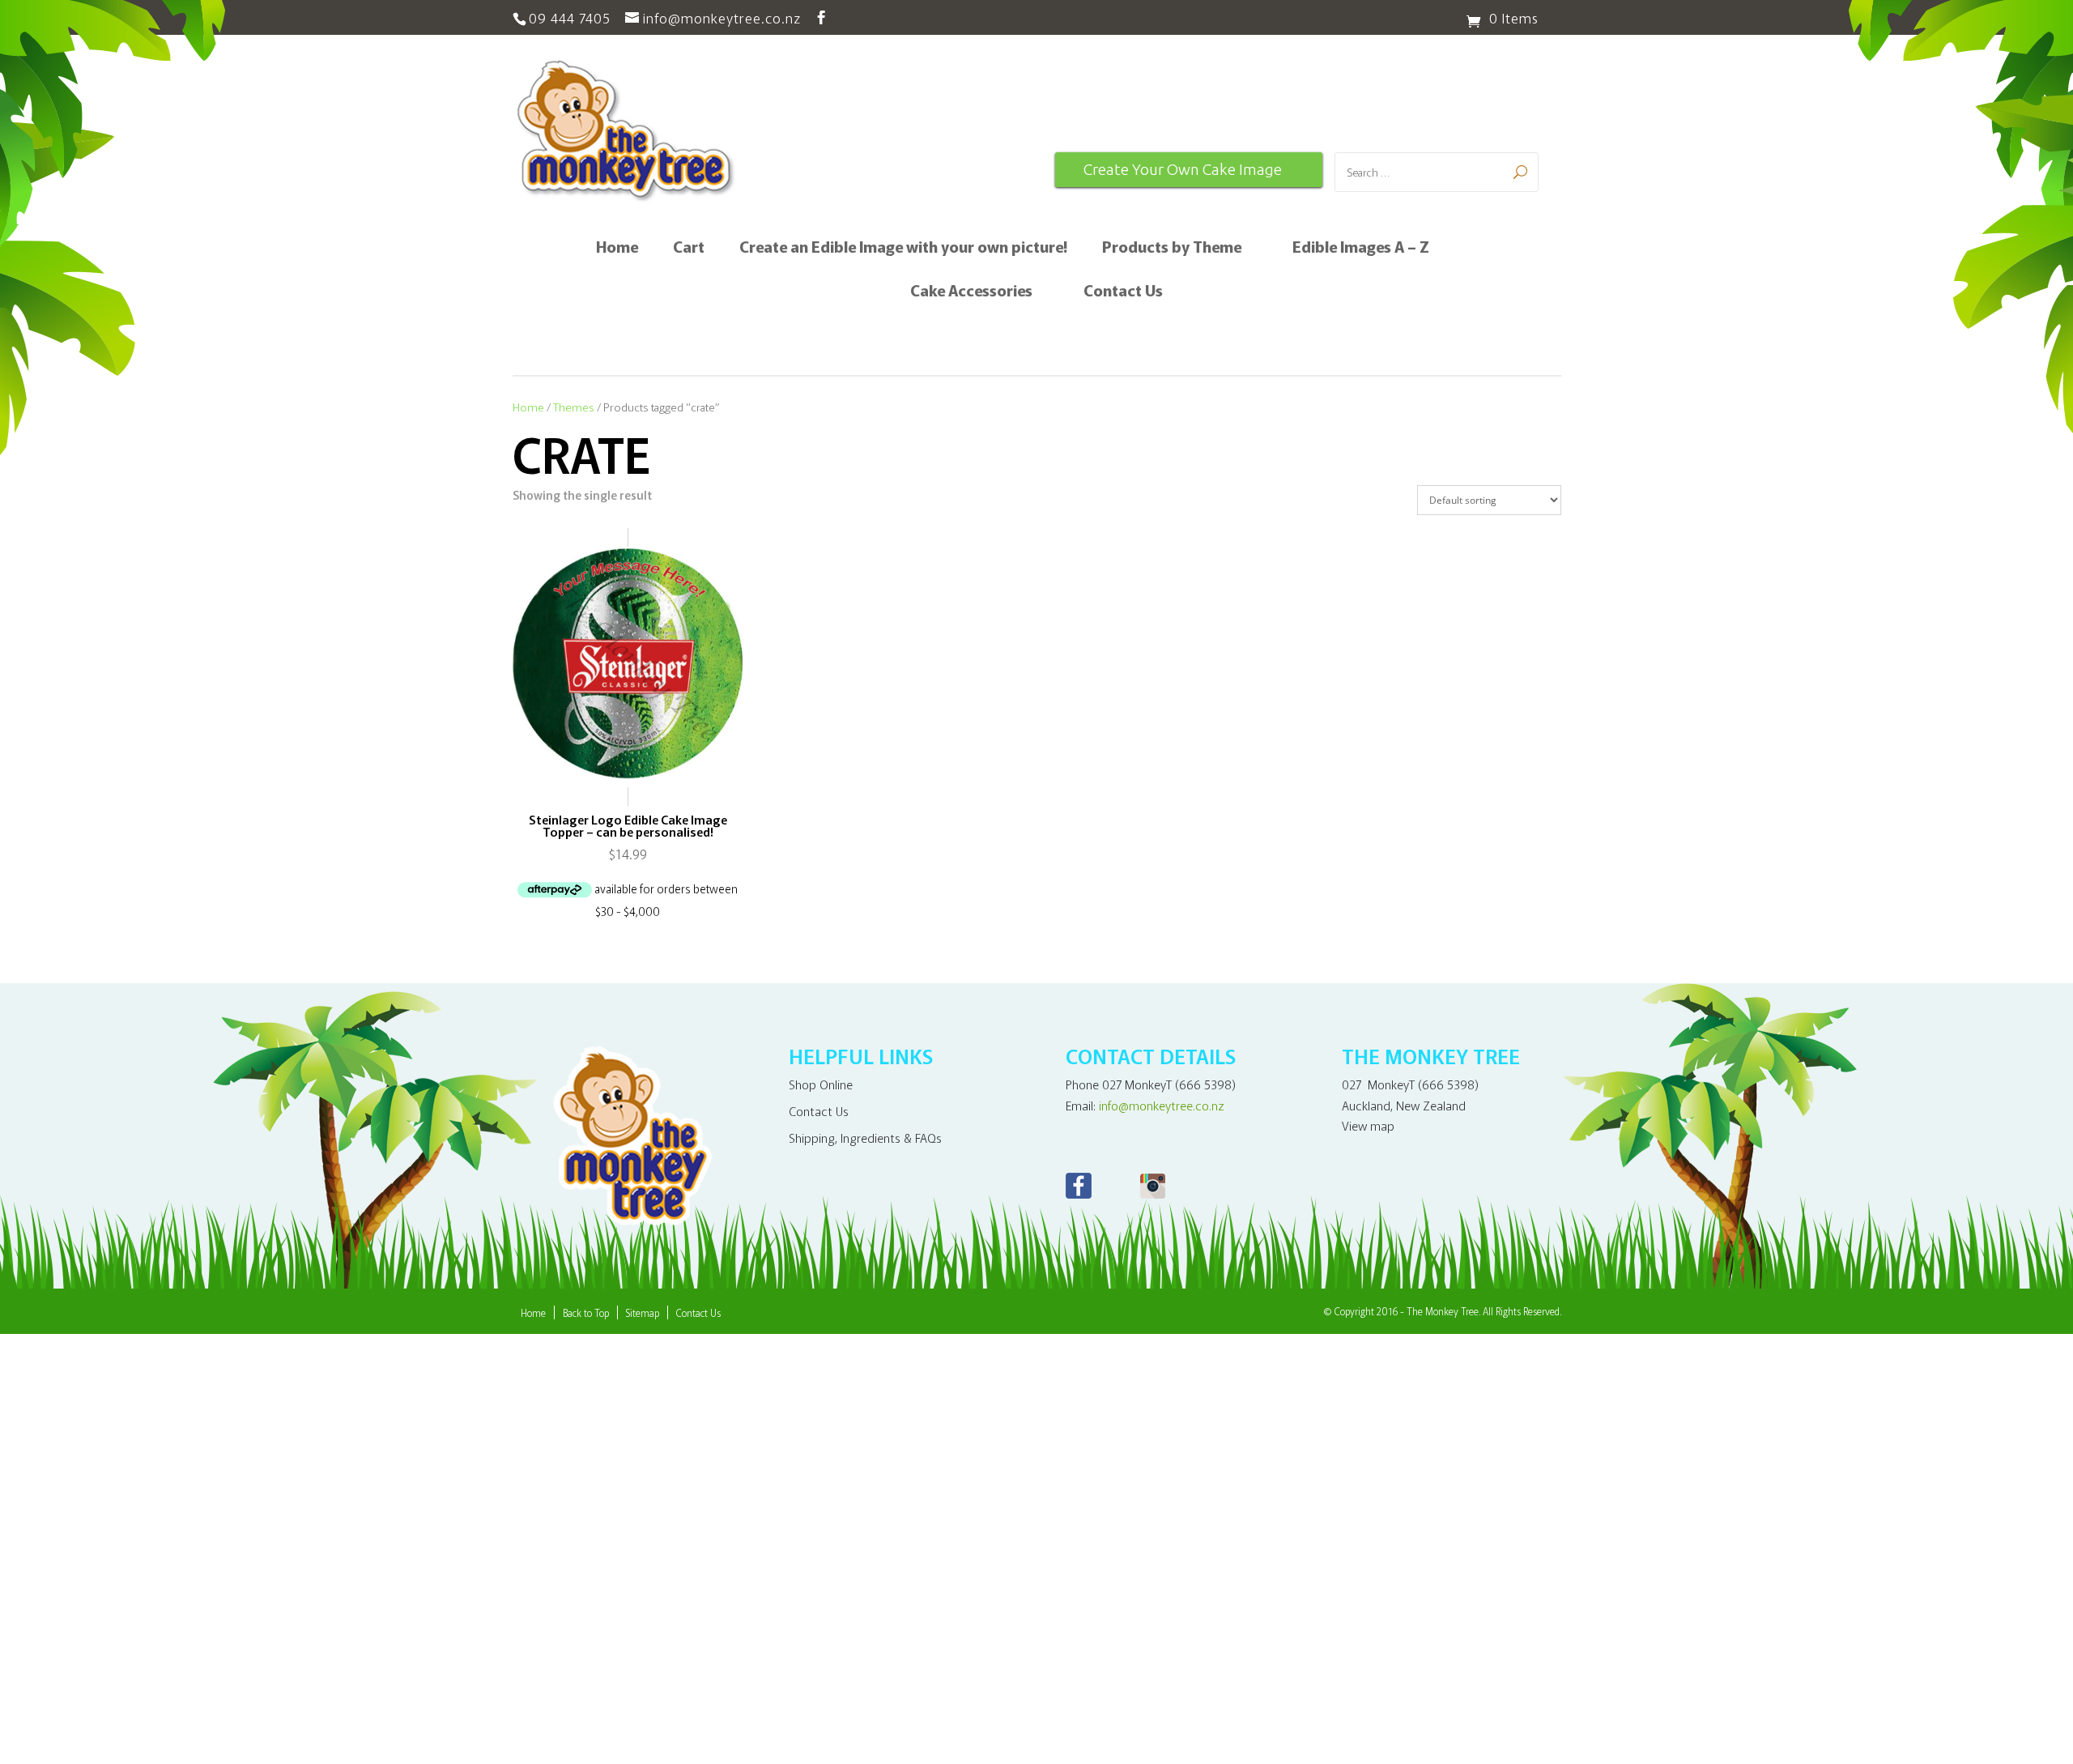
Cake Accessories (971, 292)
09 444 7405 (570, 17)
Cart (689, 249)
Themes (574, 407)
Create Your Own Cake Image (1183, 169)
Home (617, 249)
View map (1368, 1125)
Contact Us (1123, 292)
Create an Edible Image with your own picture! (903, 249)
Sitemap (643, 1312)
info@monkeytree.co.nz (1162, 1105)
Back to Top (586, 1312)
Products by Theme (1172, 249)
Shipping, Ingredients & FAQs (865, 1138)
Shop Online (821, 1084)
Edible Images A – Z (1361, 249)
